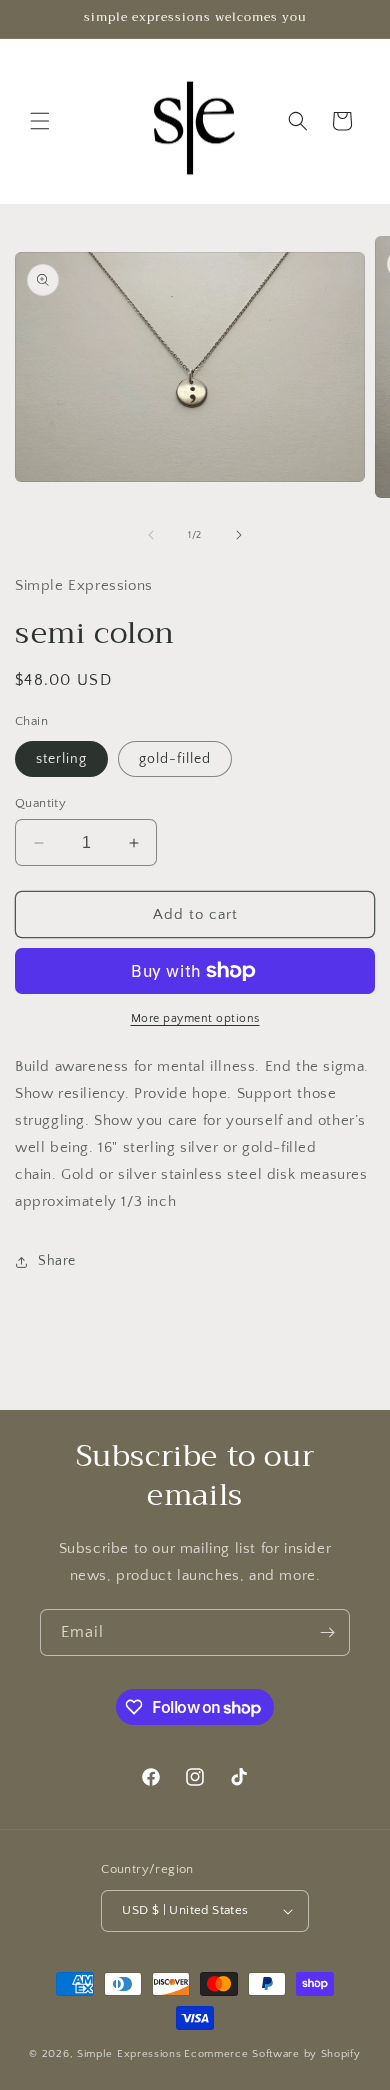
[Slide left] (151, 535)
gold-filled (175, 759)
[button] (40, 121)
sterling (61, 759)
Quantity (40, 803)
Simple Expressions (129, 2054)
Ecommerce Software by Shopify (272, 2054)
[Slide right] (239, 535)
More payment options (195, 1018)
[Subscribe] (327, 1632)
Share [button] (57, 1261)
